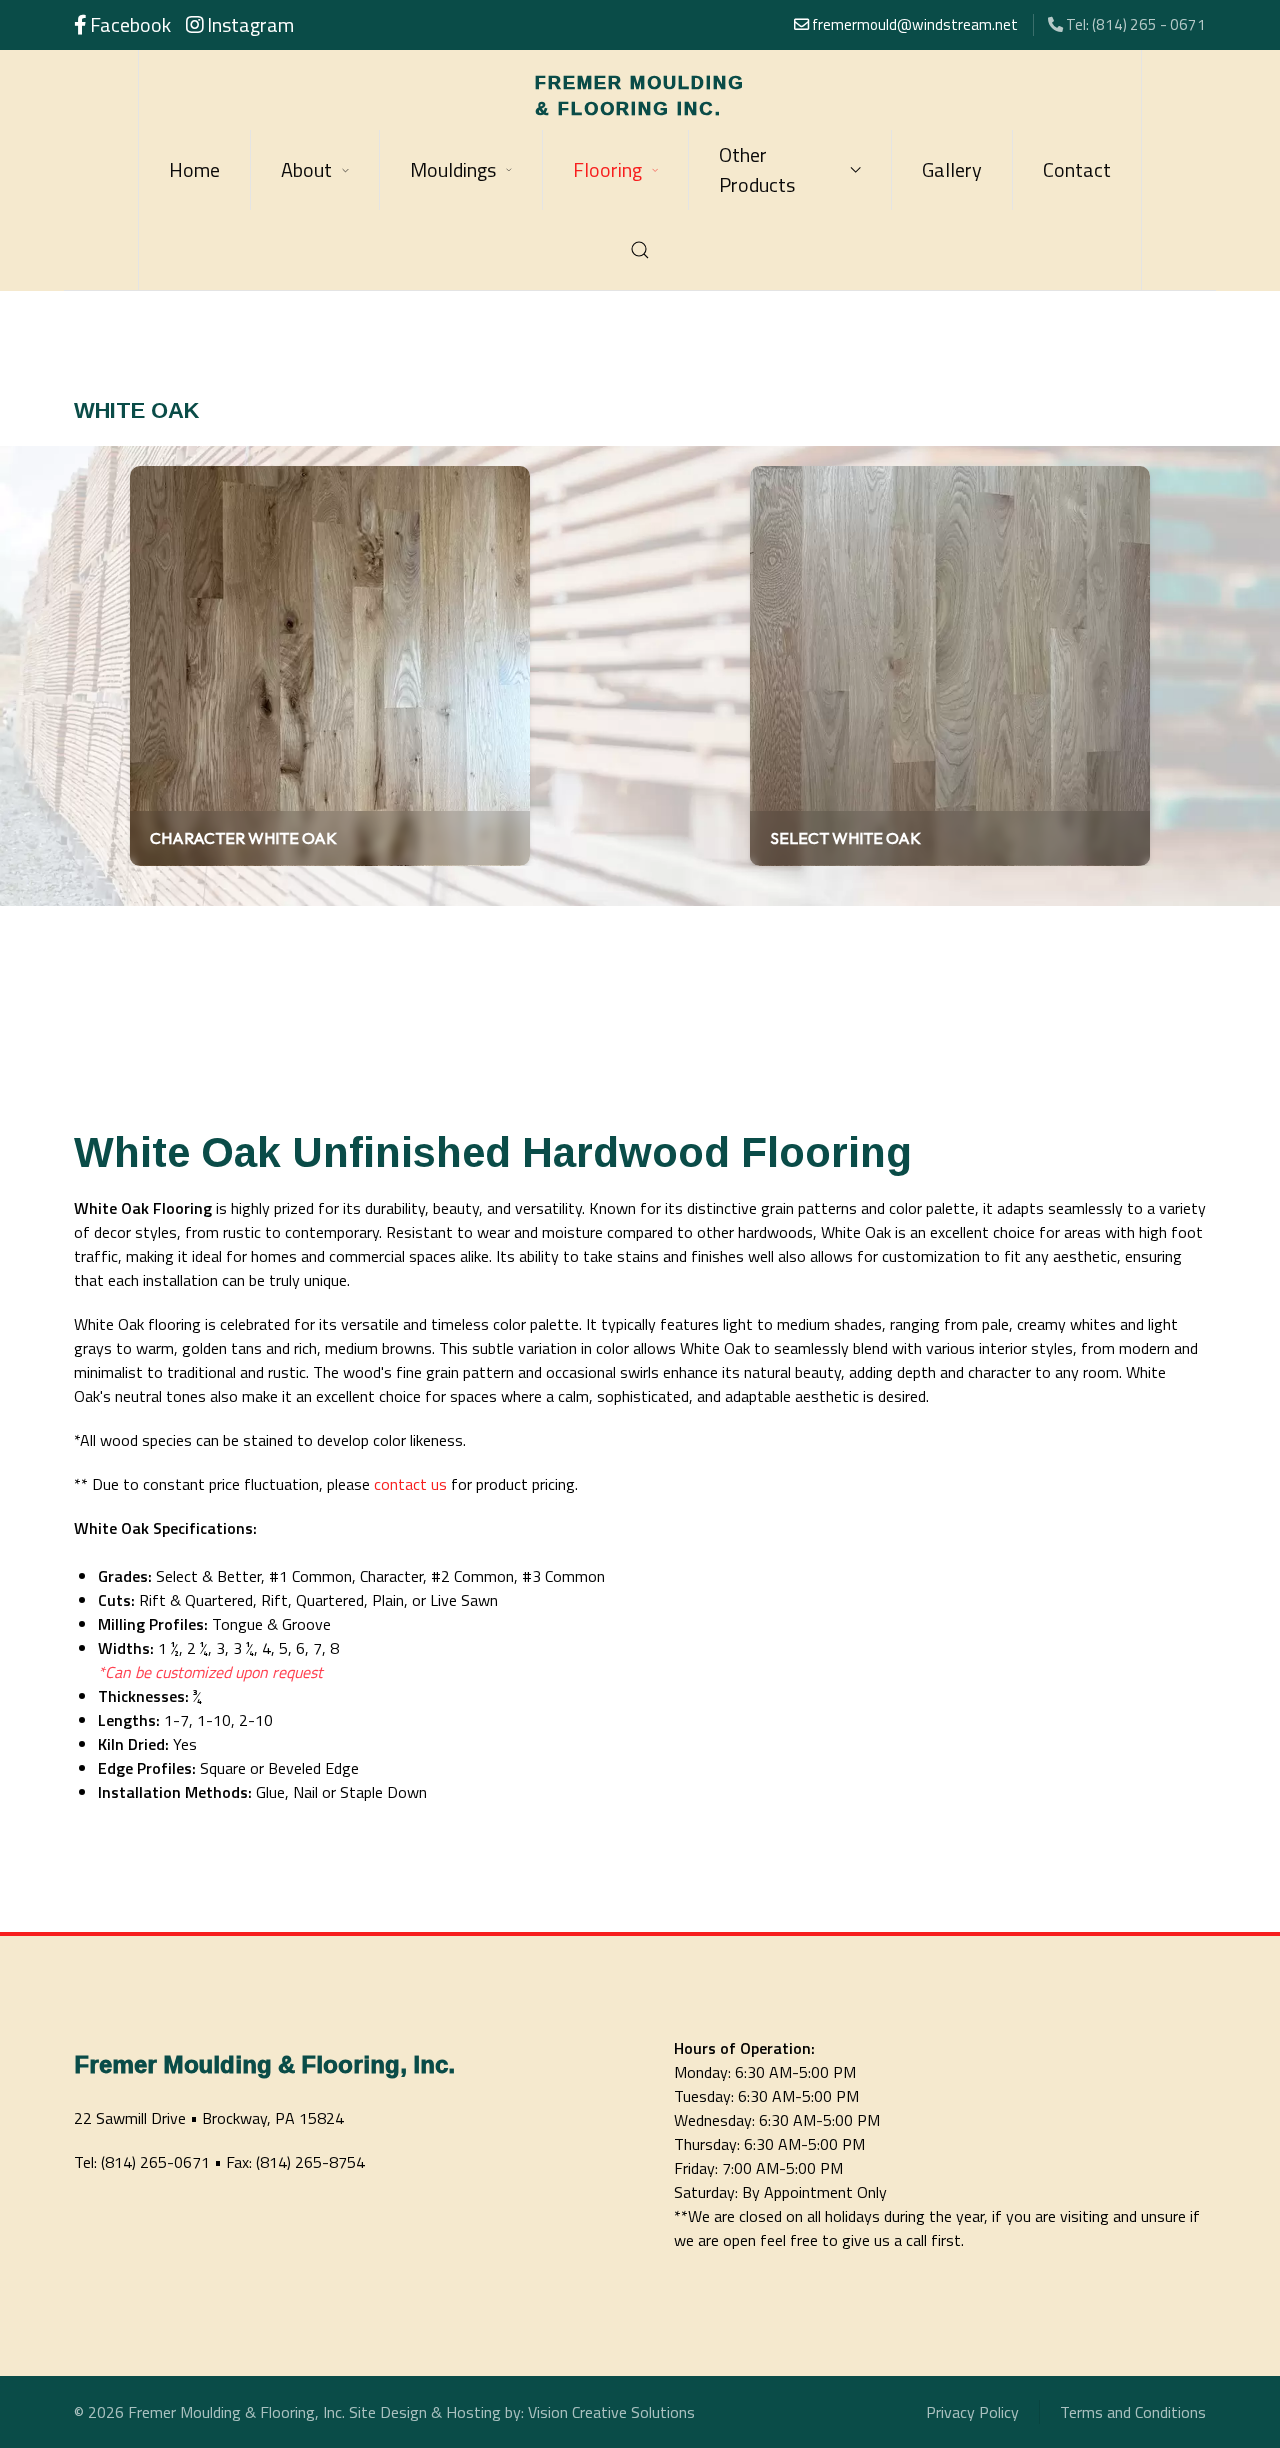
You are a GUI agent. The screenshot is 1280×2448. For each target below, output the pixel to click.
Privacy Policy (972, 2412)
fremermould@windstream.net (913, 24)
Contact (1077, 169)
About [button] (306, 169)
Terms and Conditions (1133, 2412)
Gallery (952, 169)
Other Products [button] (757, 169)
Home (194, 169)
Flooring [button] (607, 169)
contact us (410, 1484)
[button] (640, 250)
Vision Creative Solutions (611, 2412)
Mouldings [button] (453, 169)
